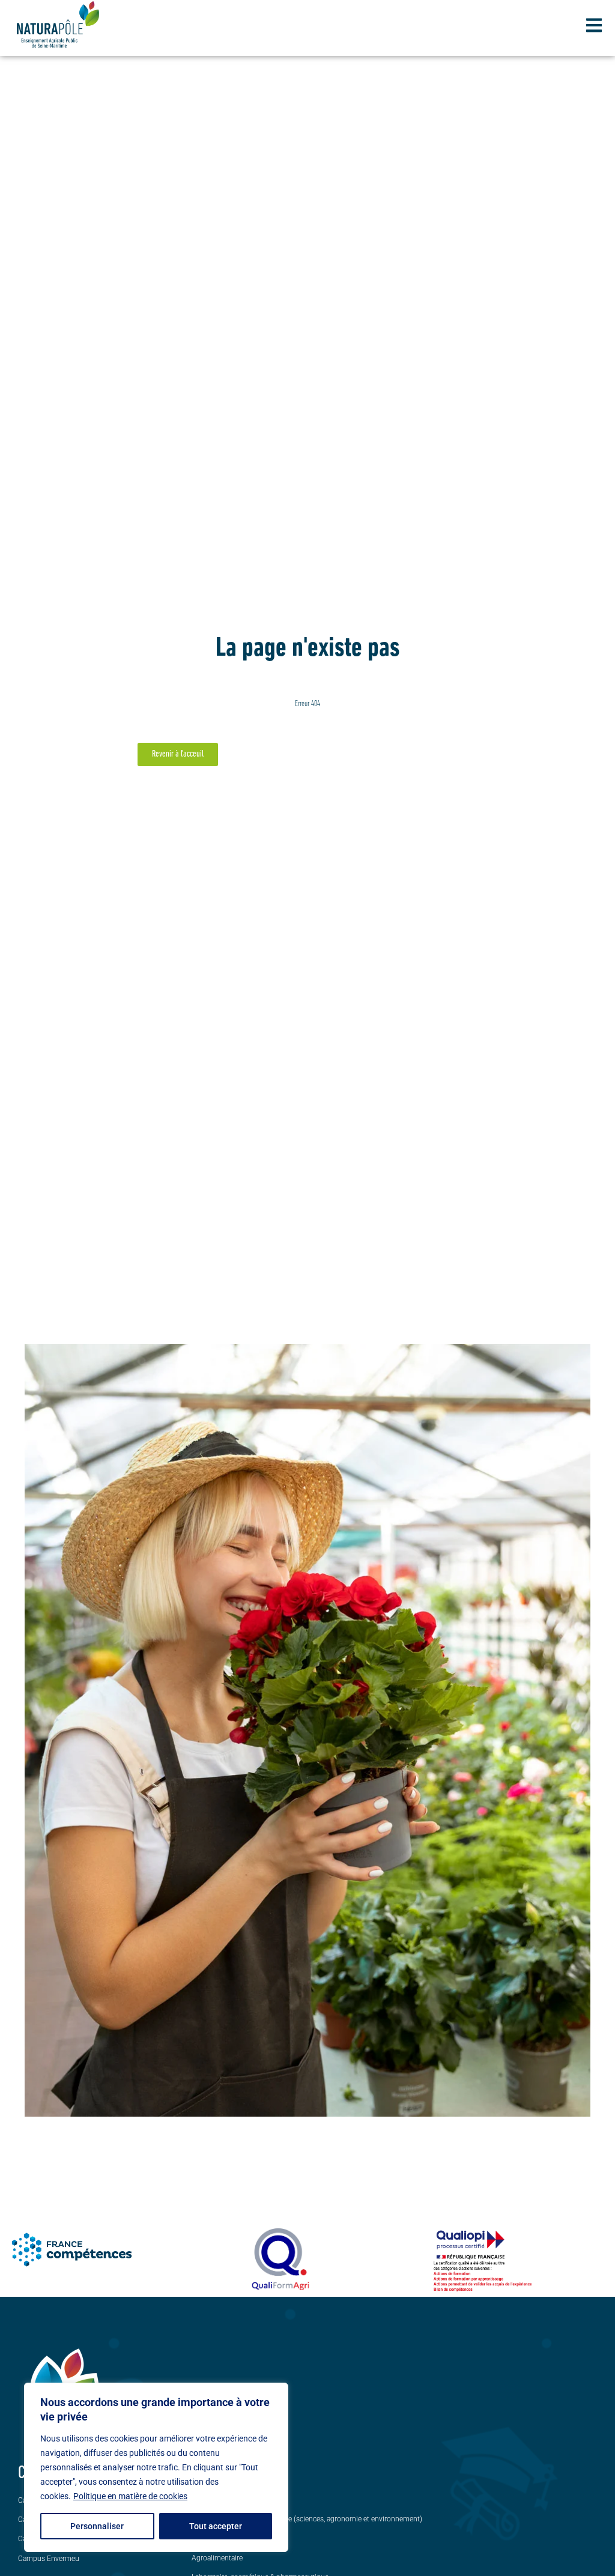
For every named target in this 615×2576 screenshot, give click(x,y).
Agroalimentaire (217, 2558)
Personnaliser (97, 2526)
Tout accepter (216, 2526)
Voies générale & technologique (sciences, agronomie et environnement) (307, 2519)
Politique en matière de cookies (130, 2496)
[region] (156, 2467)
